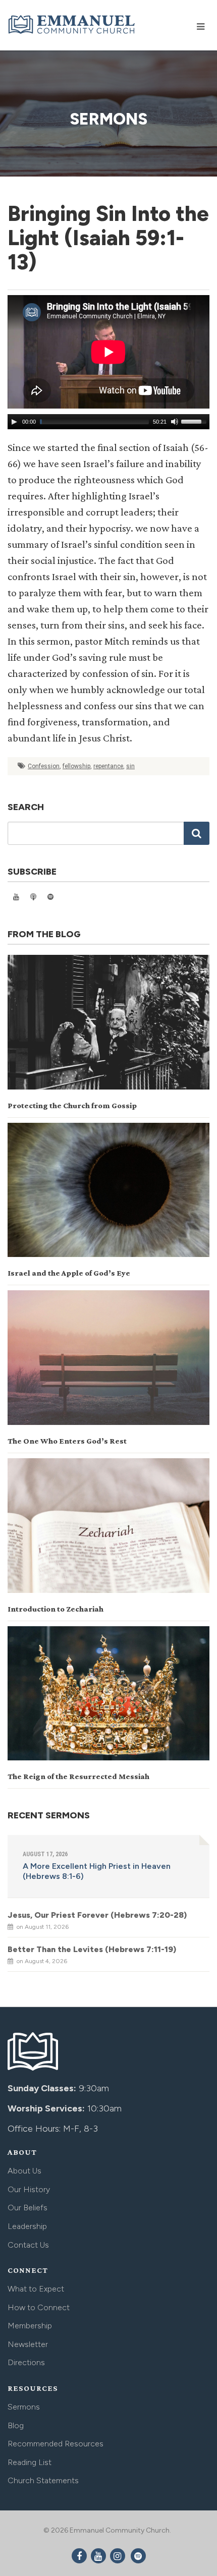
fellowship (76, 766)
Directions (26, 2362)
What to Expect (36, 2289)
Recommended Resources (56, 2444)
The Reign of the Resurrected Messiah (78, 1776)
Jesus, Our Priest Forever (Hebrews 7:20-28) (97, 1915)
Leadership (27, 2226)
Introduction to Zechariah (56, 1609)
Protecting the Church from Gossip (72, 1105)
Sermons (24, 2407)
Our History (29, 2189)
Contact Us (28, 2245)
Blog (16, 2425)
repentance (108, 766)
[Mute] (175, 422)
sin (130, 766)
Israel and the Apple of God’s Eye (69, 1273)
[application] (108, 422)
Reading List (30, 2462)
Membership (30, 2326)
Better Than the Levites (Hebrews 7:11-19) (92, 1949)
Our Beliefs (28, 2208)
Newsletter (28, 2344)
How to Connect (39, 2307)
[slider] (195, 421)
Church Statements (43, 2480)
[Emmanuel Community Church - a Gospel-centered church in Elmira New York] (72, 24)
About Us (24, 2171)
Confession (44, 766)
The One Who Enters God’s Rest (67, 1441)
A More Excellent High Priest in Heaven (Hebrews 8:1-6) (97, 1871)
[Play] (14, 422)
